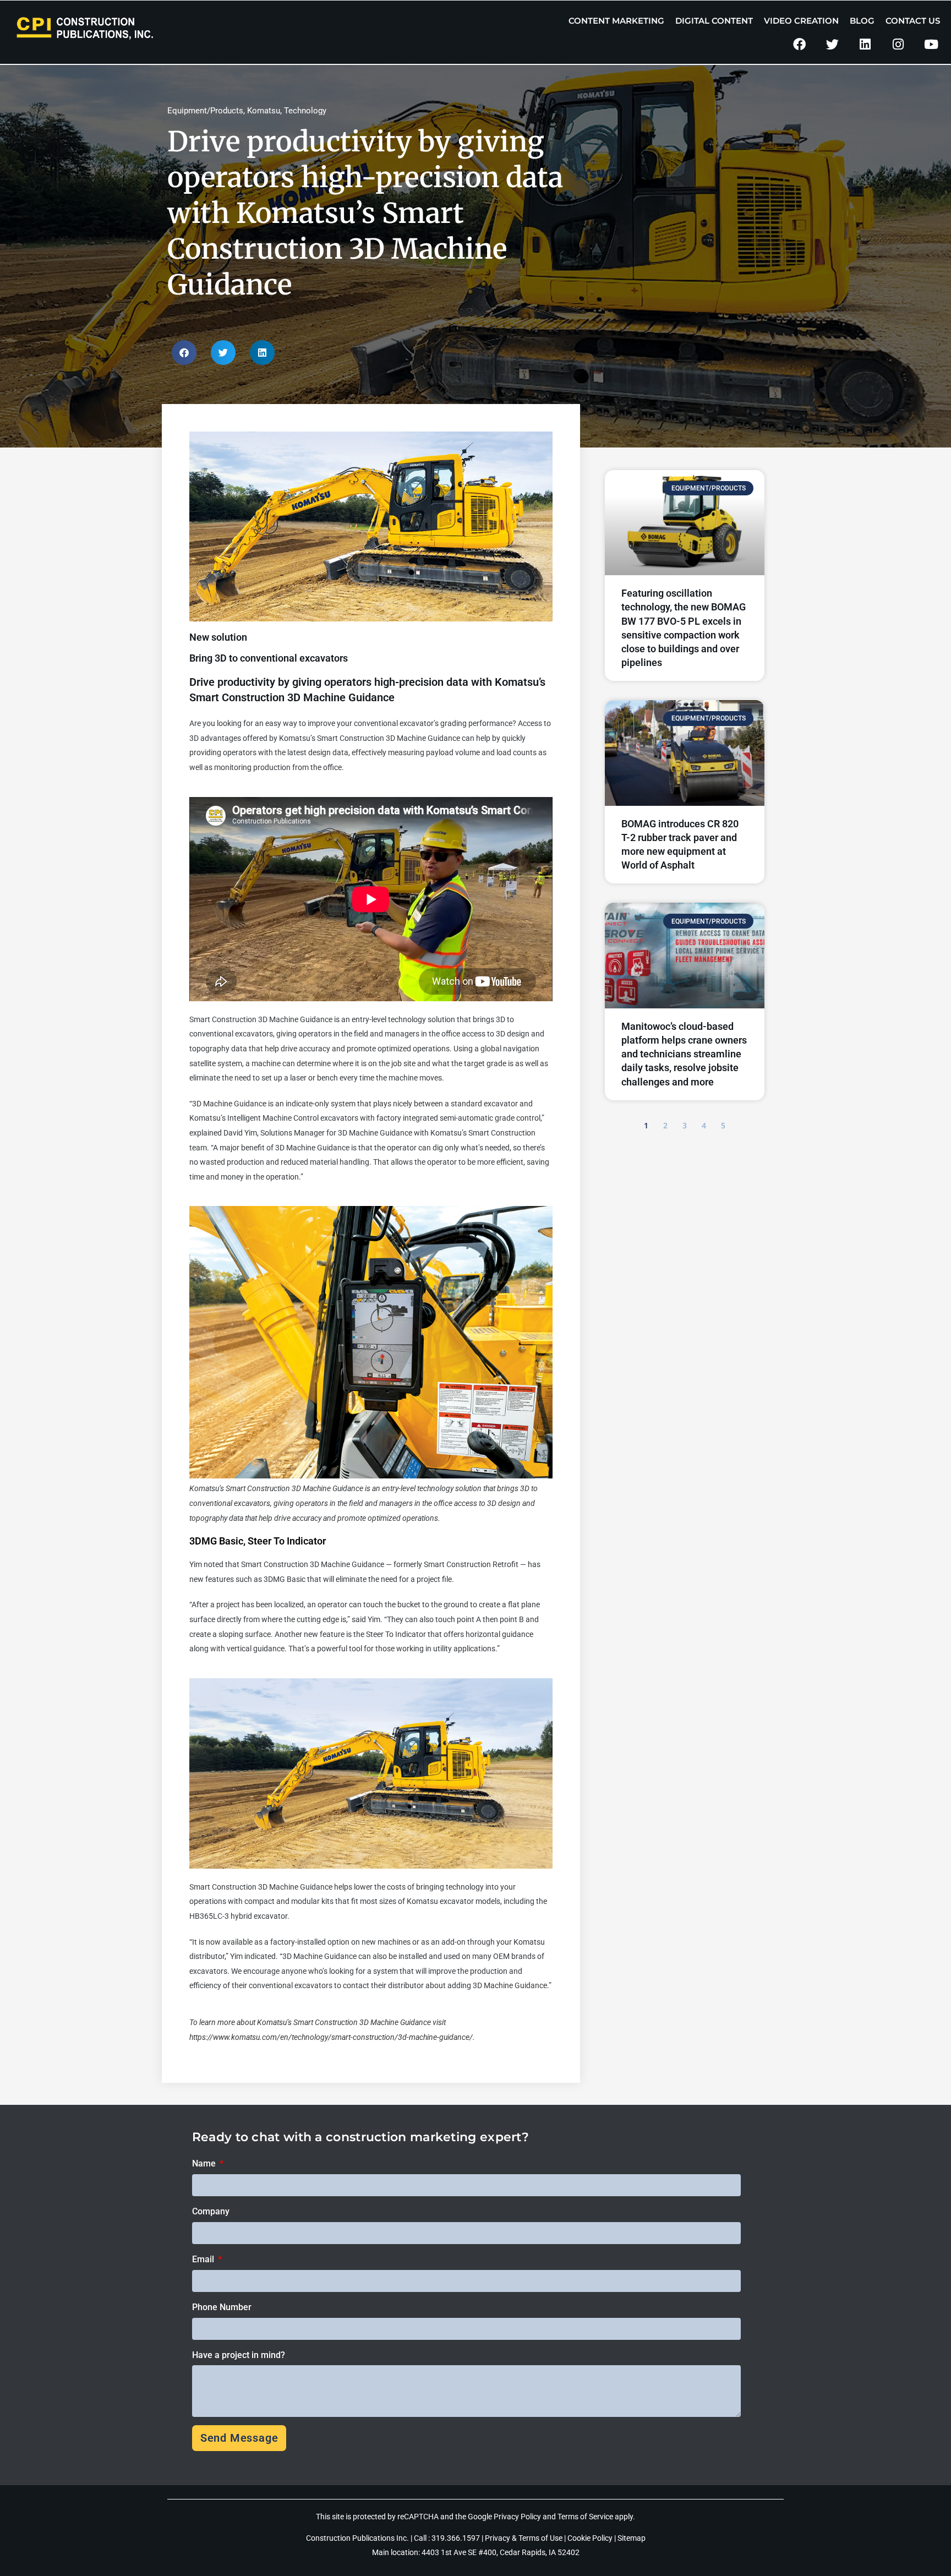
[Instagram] (898, 44)
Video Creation (801, 21)
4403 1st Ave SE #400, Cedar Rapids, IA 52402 (501, 2552)
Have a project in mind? (239, 2355)
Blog (862, 21)
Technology (305, 111)
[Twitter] (832, 44)
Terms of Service (585, 2517)
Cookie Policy (590, 2538)
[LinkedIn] (865, 44)
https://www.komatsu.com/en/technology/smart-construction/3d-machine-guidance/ (331, 2037)
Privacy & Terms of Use (524, 2538)
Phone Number (222, 2307)
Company (211, 2211)
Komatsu (264, 111)
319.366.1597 (457, 2538)
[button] (184, 353)
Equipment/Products (205, 111)
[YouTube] (931, 44)
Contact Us (913, 21)
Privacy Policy (517, 2517)
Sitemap (632, 2538)
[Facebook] (799, 44)
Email (204, 2259)
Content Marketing (616, 21)
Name (205, 2163)
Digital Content (714, 21)
